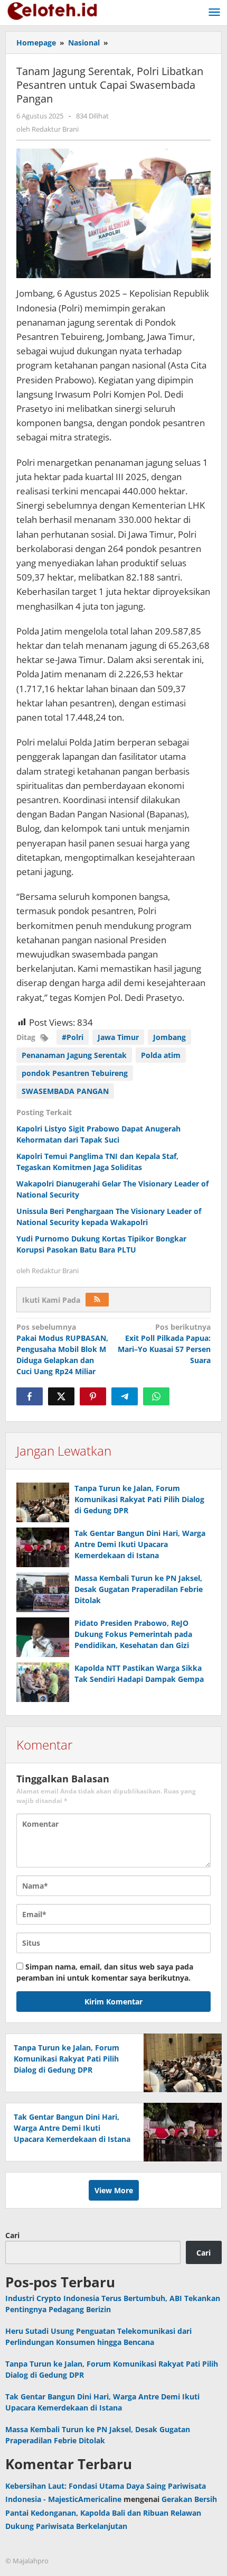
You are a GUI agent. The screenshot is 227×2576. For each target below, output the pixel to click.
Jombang (169, 1037)
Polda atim (161, 1055)
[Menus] (214, 13)
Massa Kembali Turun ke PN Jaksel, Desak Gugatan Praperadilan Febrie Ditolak (139, 1589)
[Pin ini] (93, 1396)
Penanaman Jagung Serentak (74, 1055)
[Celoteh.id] (53, 10)
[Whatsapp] (156, 1396)
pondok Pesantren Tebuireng (75, 1073)
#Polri (73, 1037)
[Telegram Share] (125, 1396)
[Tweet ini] (61, 1396)
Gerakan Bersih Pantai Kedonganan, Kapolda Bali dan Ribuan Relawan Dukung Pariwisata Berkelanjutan (111, 2512)
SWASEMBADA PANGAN (65, 1091)
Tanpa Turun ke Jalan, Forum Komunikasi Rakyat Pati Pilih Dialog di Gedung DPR (139, 1499)
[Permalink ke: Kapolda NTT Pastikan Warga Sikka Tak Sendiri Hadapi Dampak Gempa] (43, 1682)
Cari (12, 2235)
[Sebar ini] (30, 1396)
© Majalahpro (27, 2561)
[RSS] (97, 1300)
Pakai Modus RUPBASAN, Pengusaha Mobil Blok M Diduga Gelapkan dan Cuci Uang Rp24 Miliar (62, 1349)
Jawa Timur (118, 1037)
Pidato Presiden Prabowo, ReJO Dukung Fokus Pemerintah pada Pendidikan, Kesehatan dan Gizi (133, 1634)
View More (114, 2190)
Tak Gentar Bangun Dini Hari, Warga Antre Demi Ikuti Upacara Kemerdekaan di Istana (140, 1544)
